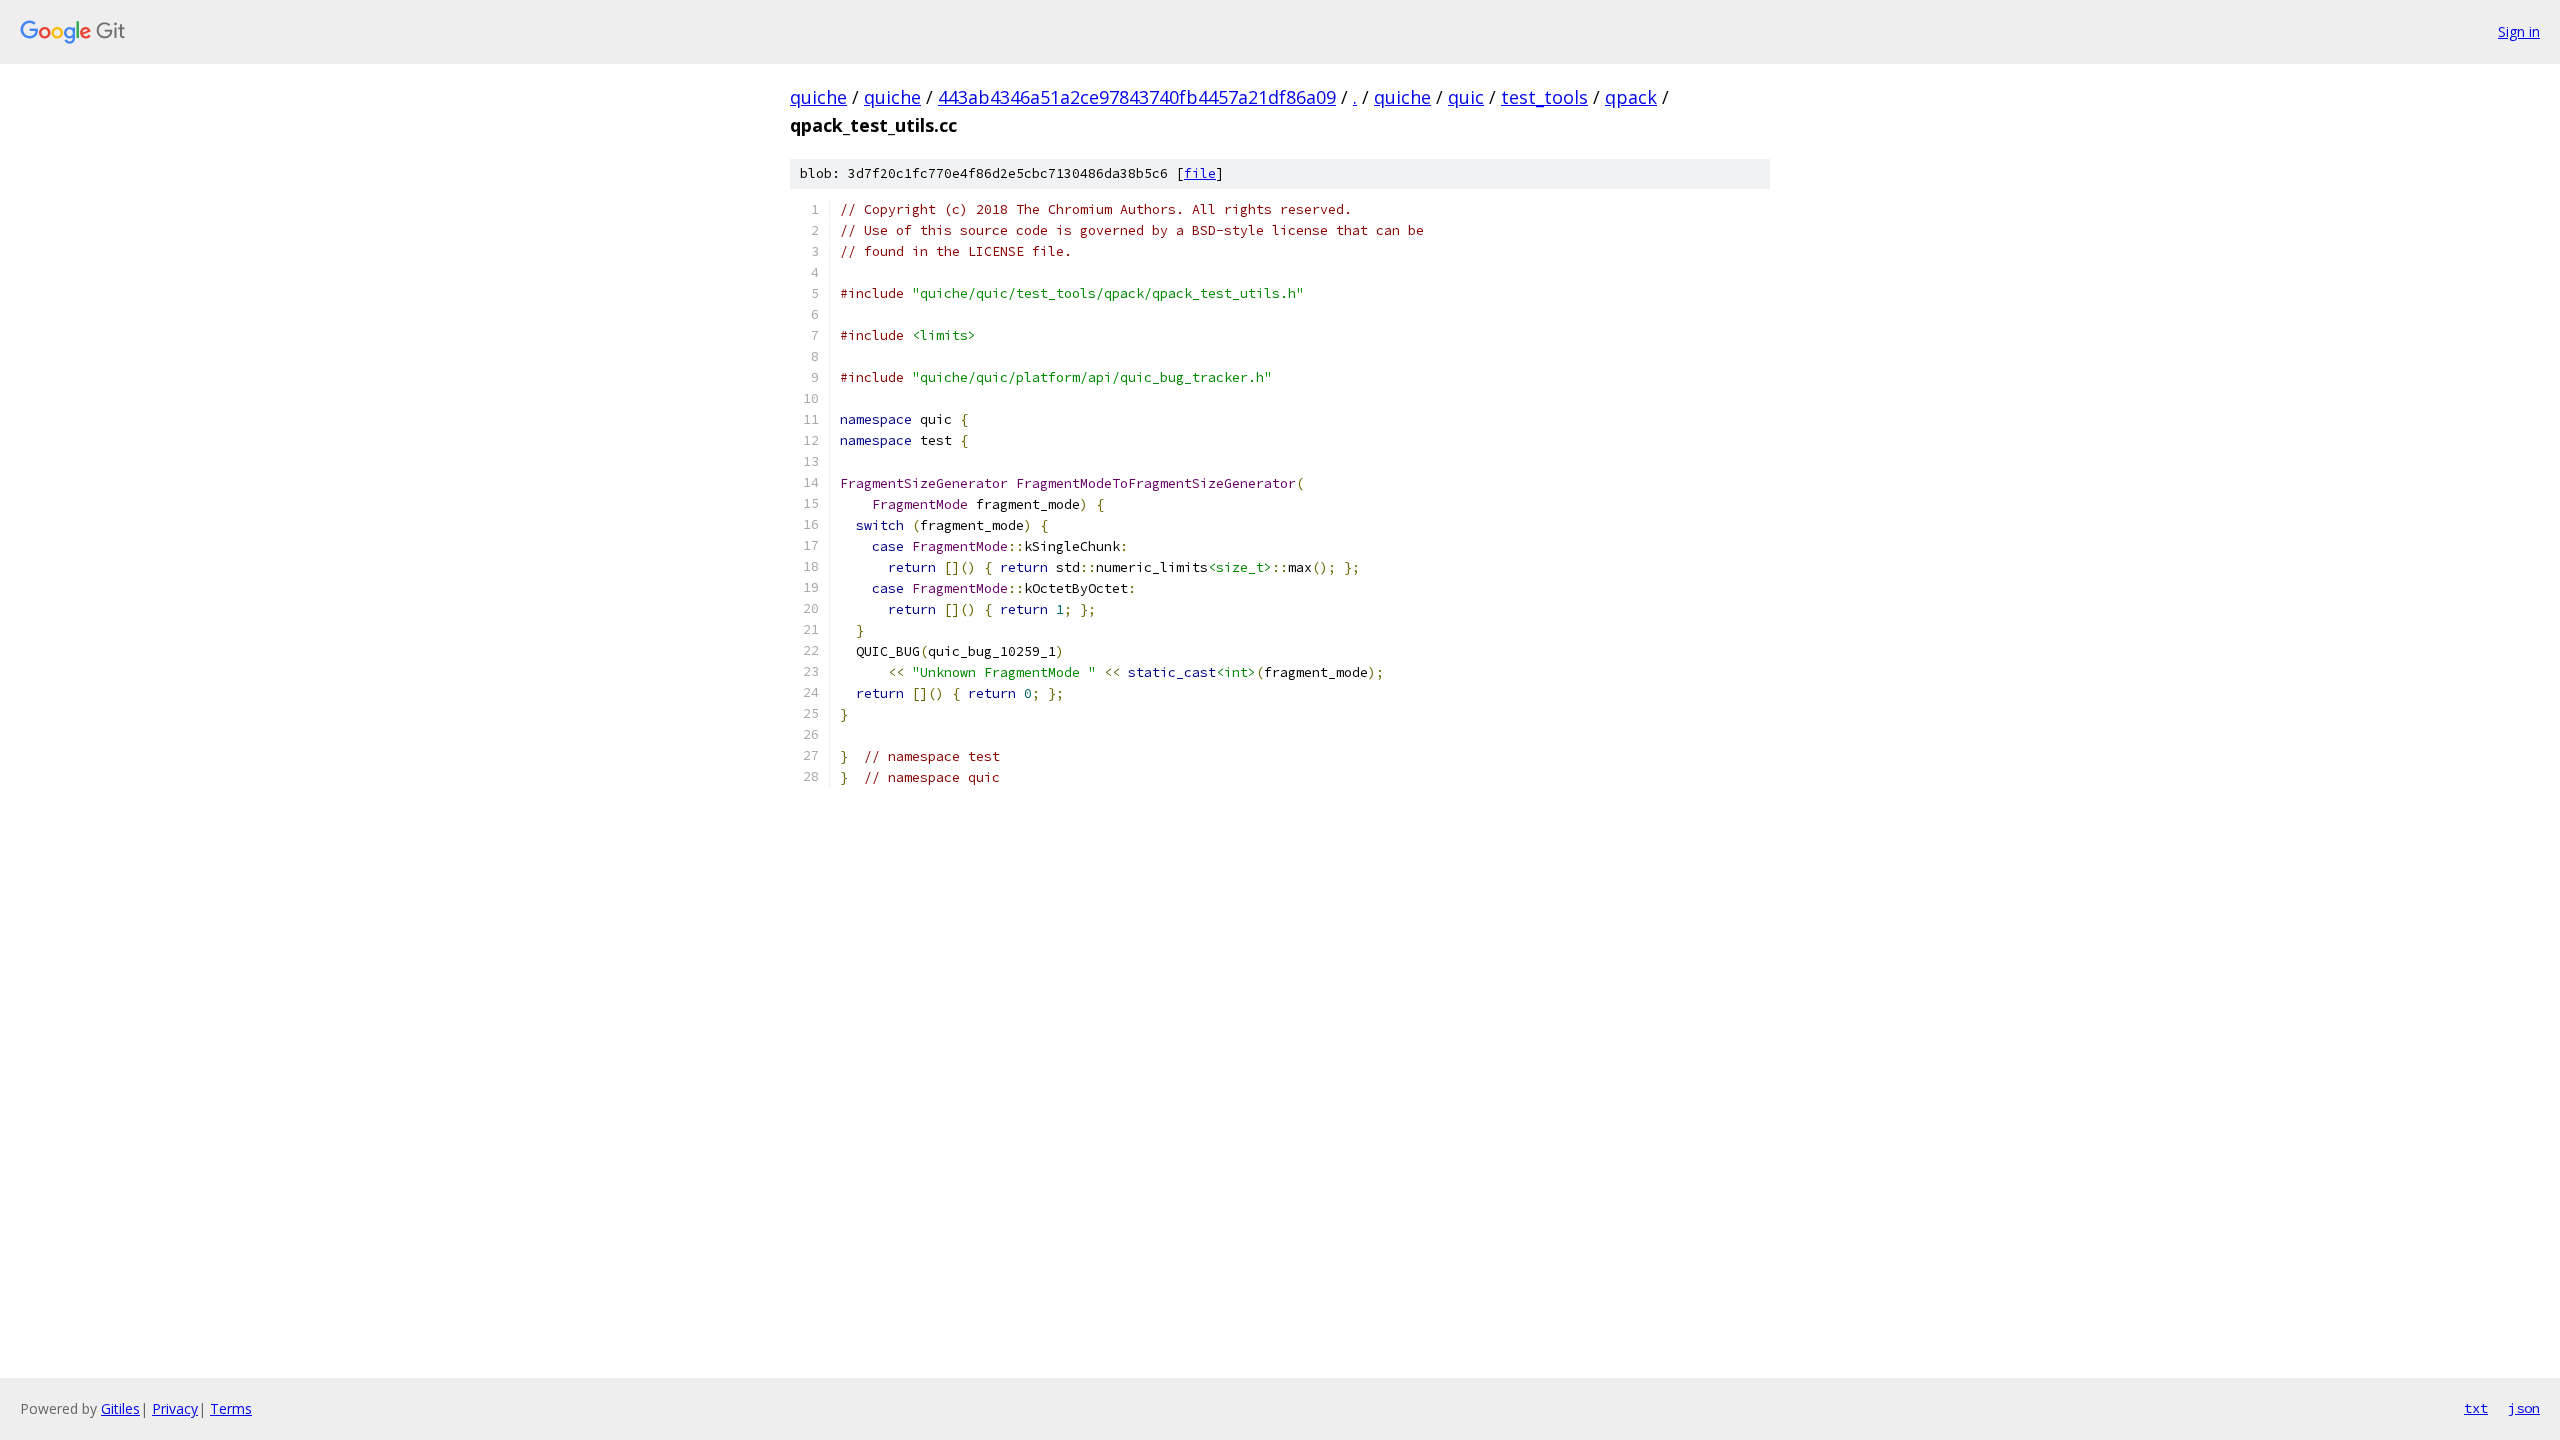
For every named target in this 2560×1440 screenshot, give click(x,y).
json (2524, 1408)
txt (2476, 1408)
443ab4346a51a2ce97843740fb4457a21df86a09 (1137, 97)
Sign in (2519, 31)
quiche (818, 97)
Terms (231, 1408)
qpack (1631, 97)
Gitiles (120, 1408)
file (1200, 173)
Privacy (175, 1408)
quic (1466, 97)
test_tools (1544, 97)
